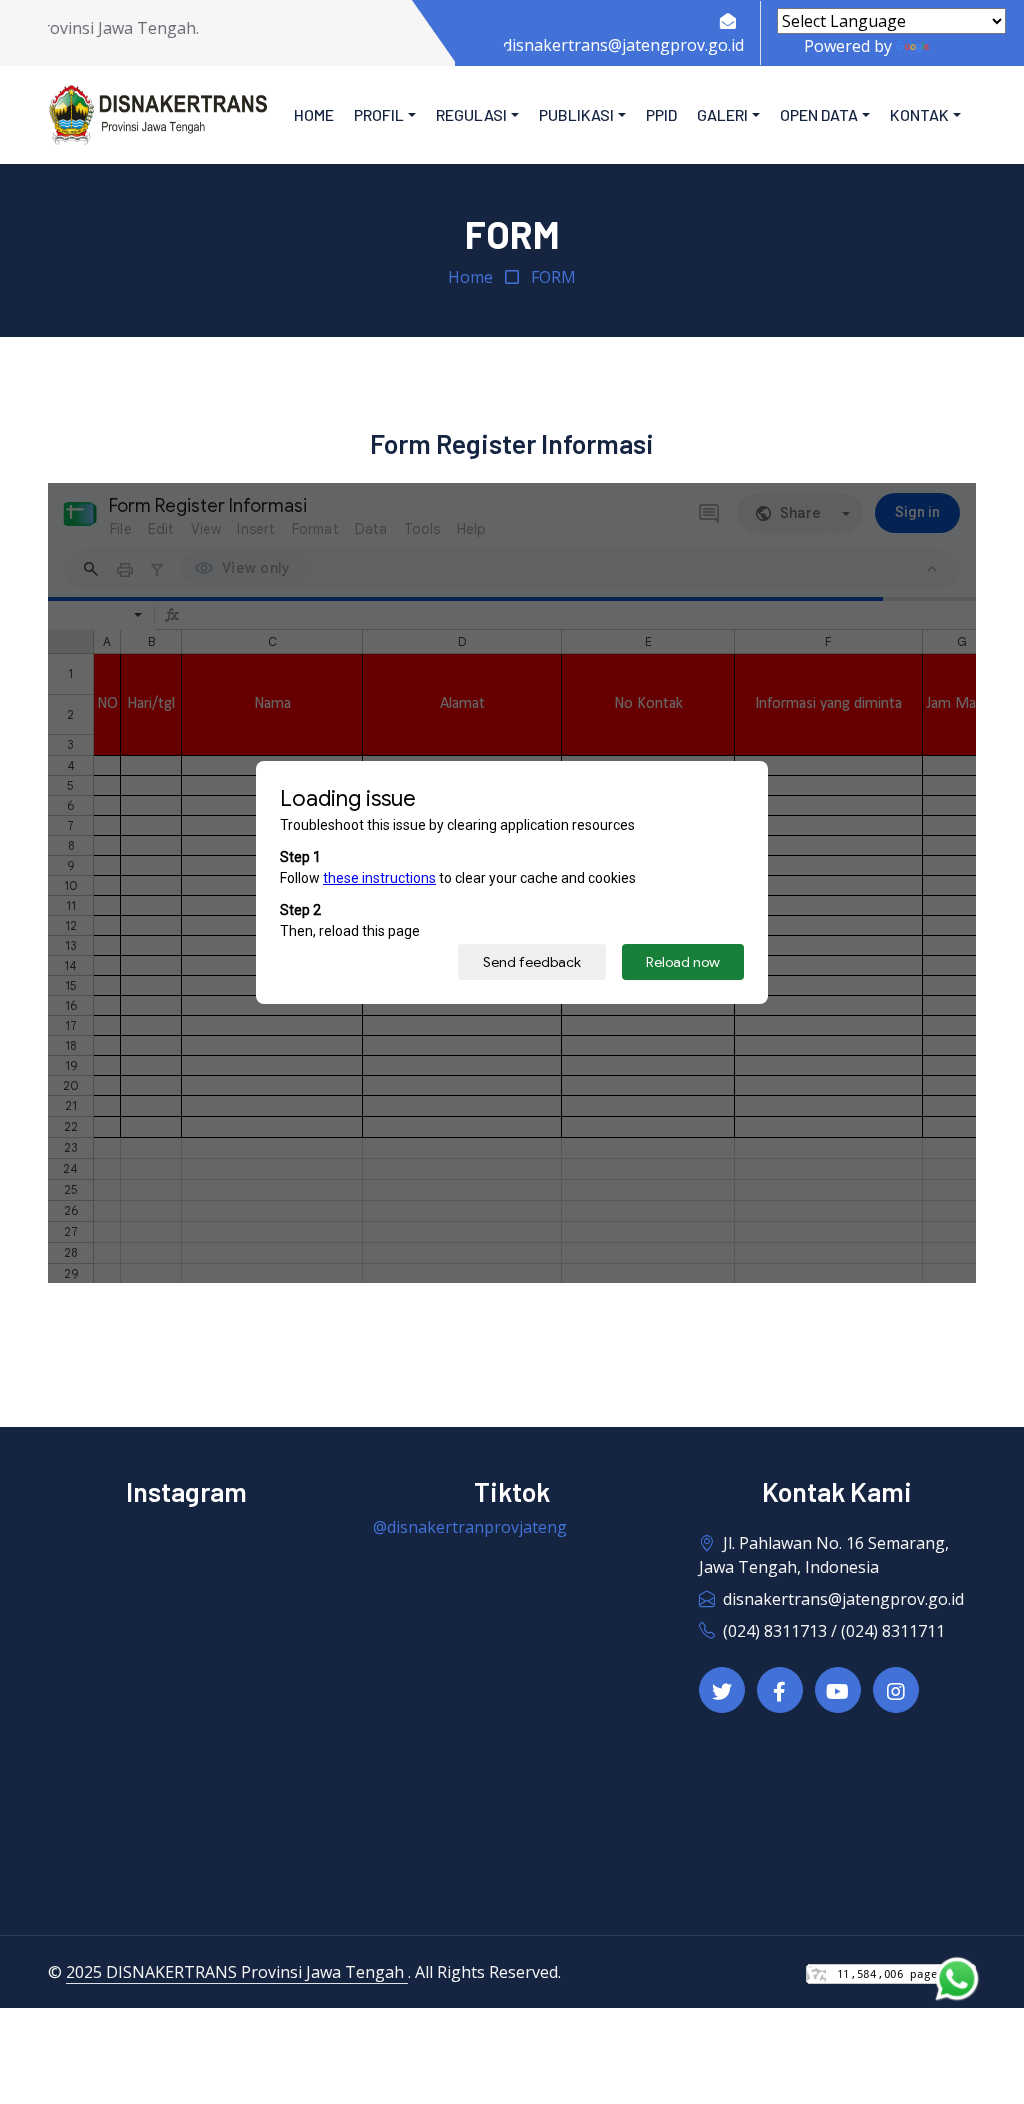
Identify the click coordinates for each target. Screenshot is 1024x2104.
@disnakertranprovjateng (470, 1527)
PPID (661, 114)
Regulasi (471, 114)
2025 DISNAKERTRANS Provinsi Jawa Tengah (237, 1972)
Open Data (819, 114)
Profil (379, 114)
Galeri (722, 114)
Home (314, 114)
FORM (553, 277)
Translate (969, 46)
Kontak (919, 114)
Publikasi (576, 114)
